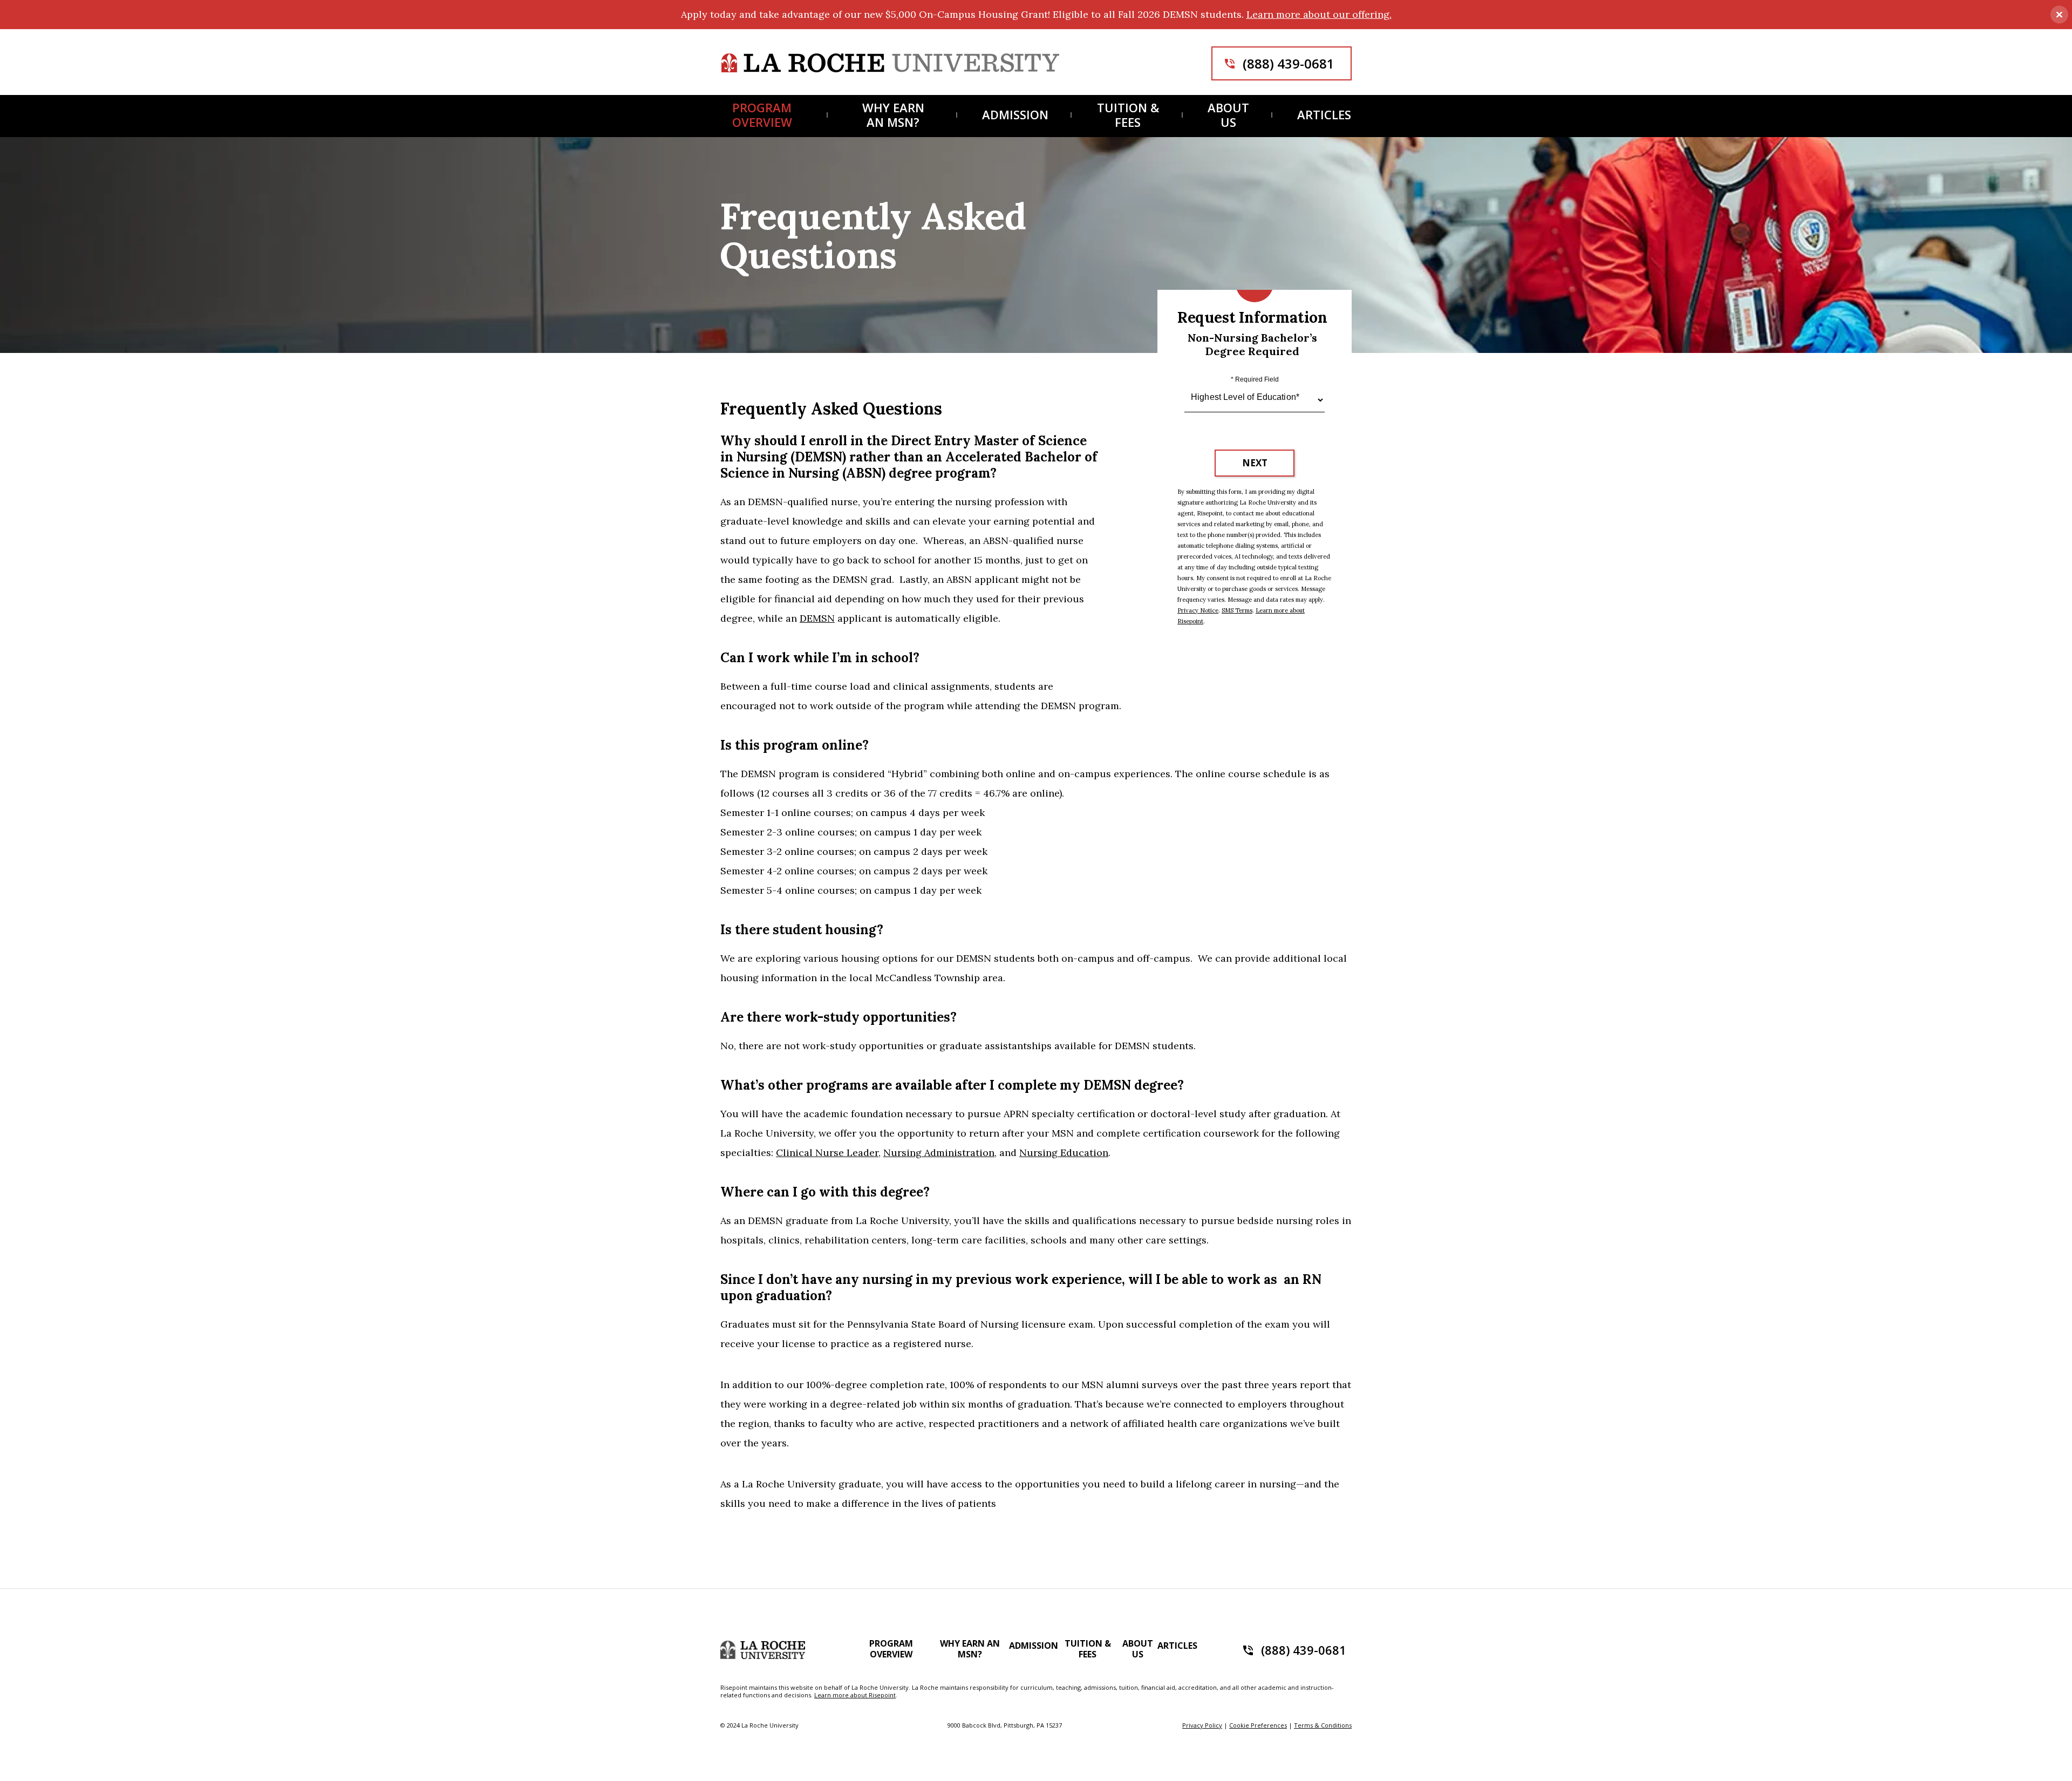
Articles (1324, 115)
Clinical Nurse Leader (827, 1153)
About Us (1228, 115)
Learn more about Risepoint (855, 1695)
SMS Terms (1237, 610)
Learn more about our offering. (1319, 14)
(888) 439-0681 (1289, 63)
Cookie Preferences (1258, 1725)
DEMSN (817, 618)
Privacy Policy (1202, 1725)
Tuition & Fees (1128, 115)
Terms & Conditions (1323, 1725)
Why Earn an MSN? (893, 115)
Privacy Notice (1198, 610)
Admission (1015, 115)
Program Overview (762, 115)
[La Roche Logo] (890, 63)
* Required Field (1255, 379)
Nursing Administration (939, 1153)
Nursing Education (1064, 1153)
